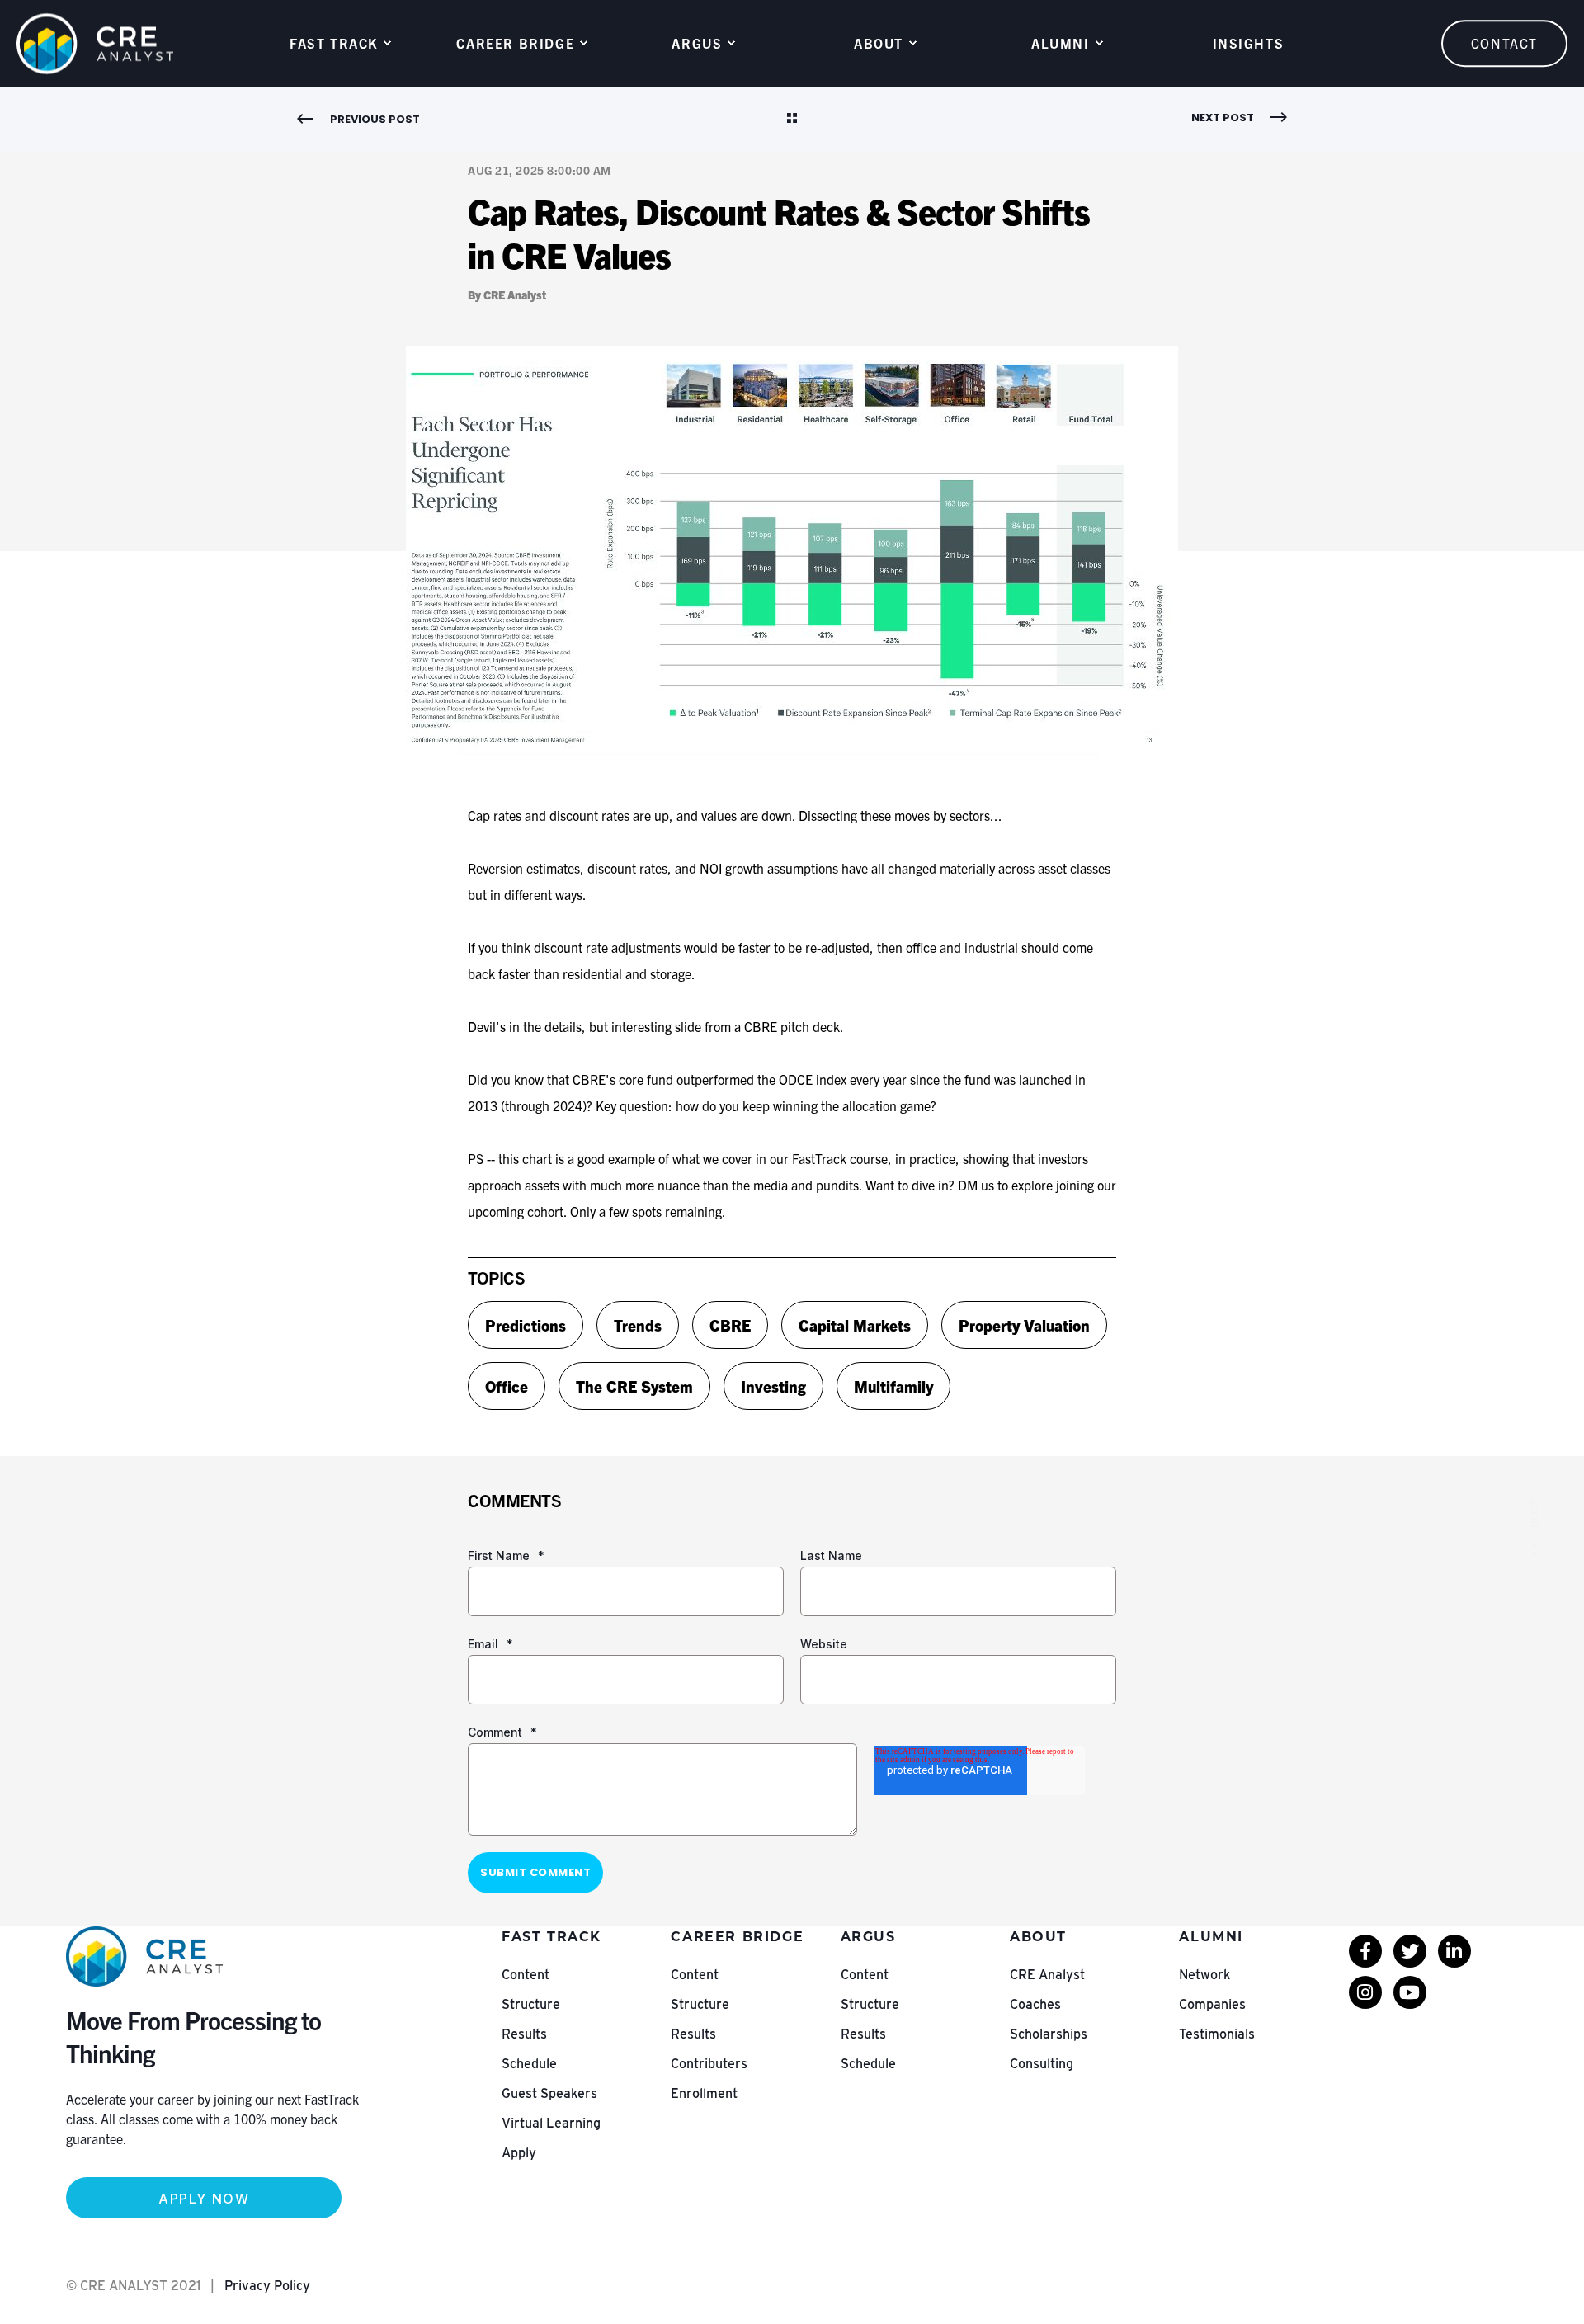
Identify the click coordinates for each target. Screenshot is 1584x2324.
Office (507, 1386)
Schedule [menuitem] (529, 2064)
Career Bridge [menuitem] (515, 43)
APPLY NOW (204, 2199)
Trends (638, 1325)
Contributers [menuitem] (709, 2064)
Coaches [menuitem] (1035, 2004)
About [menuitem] (879, 43)
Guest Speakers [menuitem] (549, 2093)
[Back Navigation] (792, 120)
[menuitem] (1365, 1951)
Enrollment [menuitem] (704, 2093)
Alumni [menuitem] (1061, 43)
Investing (773, 1386)
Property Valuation (1024, 1325)
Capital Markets (855, 1325)
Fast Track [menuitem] (334, 43)
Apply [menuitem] (519, 2153)
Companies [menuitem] (1212, 2004)
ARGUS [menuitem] (697, 43)
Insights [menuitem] (1249, 43)
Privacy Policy (267, 2286)
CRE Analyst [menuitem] (1047, 1975)
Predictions (526, 1325)
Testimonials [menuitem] (1217, 2034)
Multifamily (893, 1386)
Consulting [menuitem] (1042, 2064)
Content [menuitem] (526, 1975)
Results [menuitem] (524, 2034)
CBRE (730, 1325)
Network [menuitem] (1204, 1975)
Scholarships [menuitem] (1049, 2034)
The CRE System (634, 1386)
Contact (1504, 43)
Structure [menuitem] (531, 2004)
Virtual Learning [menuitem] (551, 2123)
